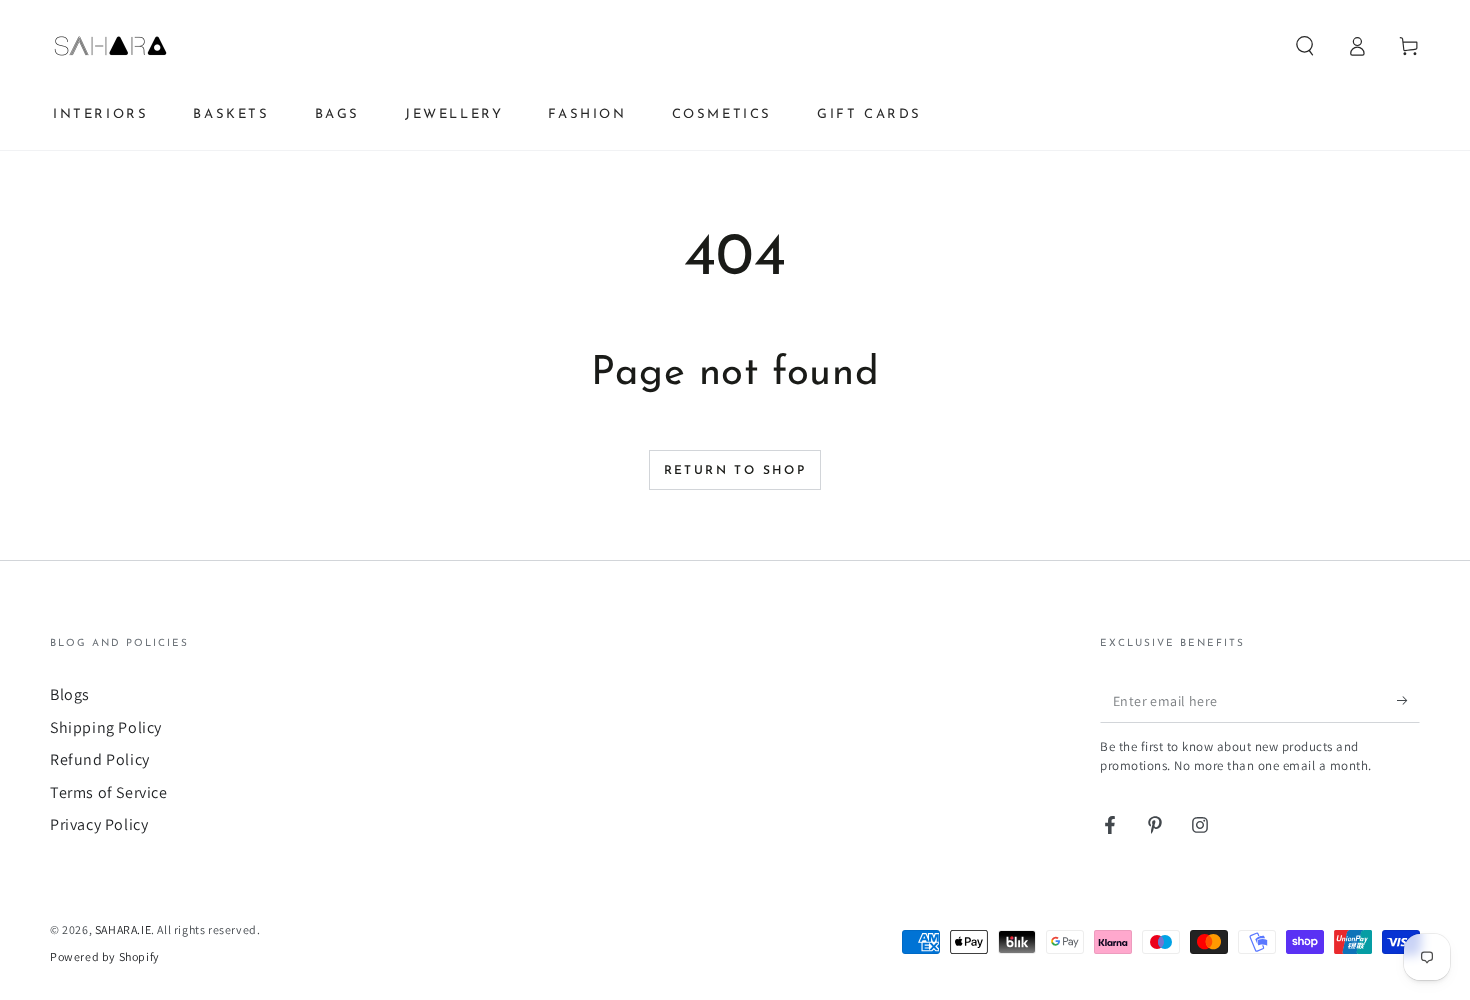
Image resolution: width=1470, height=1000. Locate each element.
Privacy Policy (99, 824)
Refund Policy (100, 759)
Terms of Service (109, 792)
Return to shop (735, 471)
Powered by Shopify (105, 956)
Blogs (70, 694)
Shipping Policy (106, 727)
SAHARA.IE (123, 929)
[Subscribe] (1408, 700)
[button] (1305, 46)
